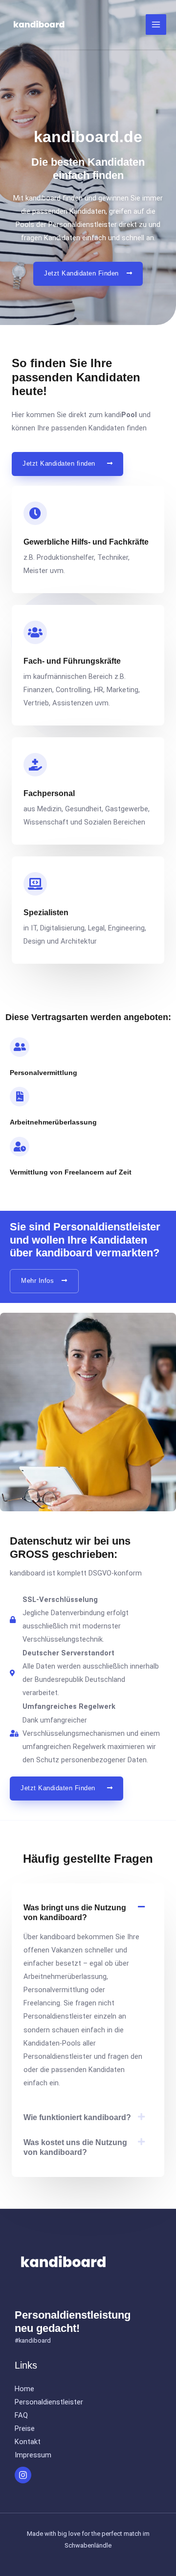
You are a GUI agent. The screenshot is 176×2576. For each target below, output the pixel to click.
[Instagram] (23, 2475)
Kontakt (28, 2442)
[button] (88, 274)
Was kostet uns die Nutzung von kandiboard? (75, 2147)
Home (24, 2389)
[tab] (88, 1913)
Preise (25, 2428)
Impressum (33, 2455)
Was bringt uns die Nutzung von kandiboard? (75, 1912)
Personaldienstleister (49, 2402)
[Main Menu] (156, 25)
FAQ (21, 2415)
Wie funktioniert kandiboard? (77, 2117)
